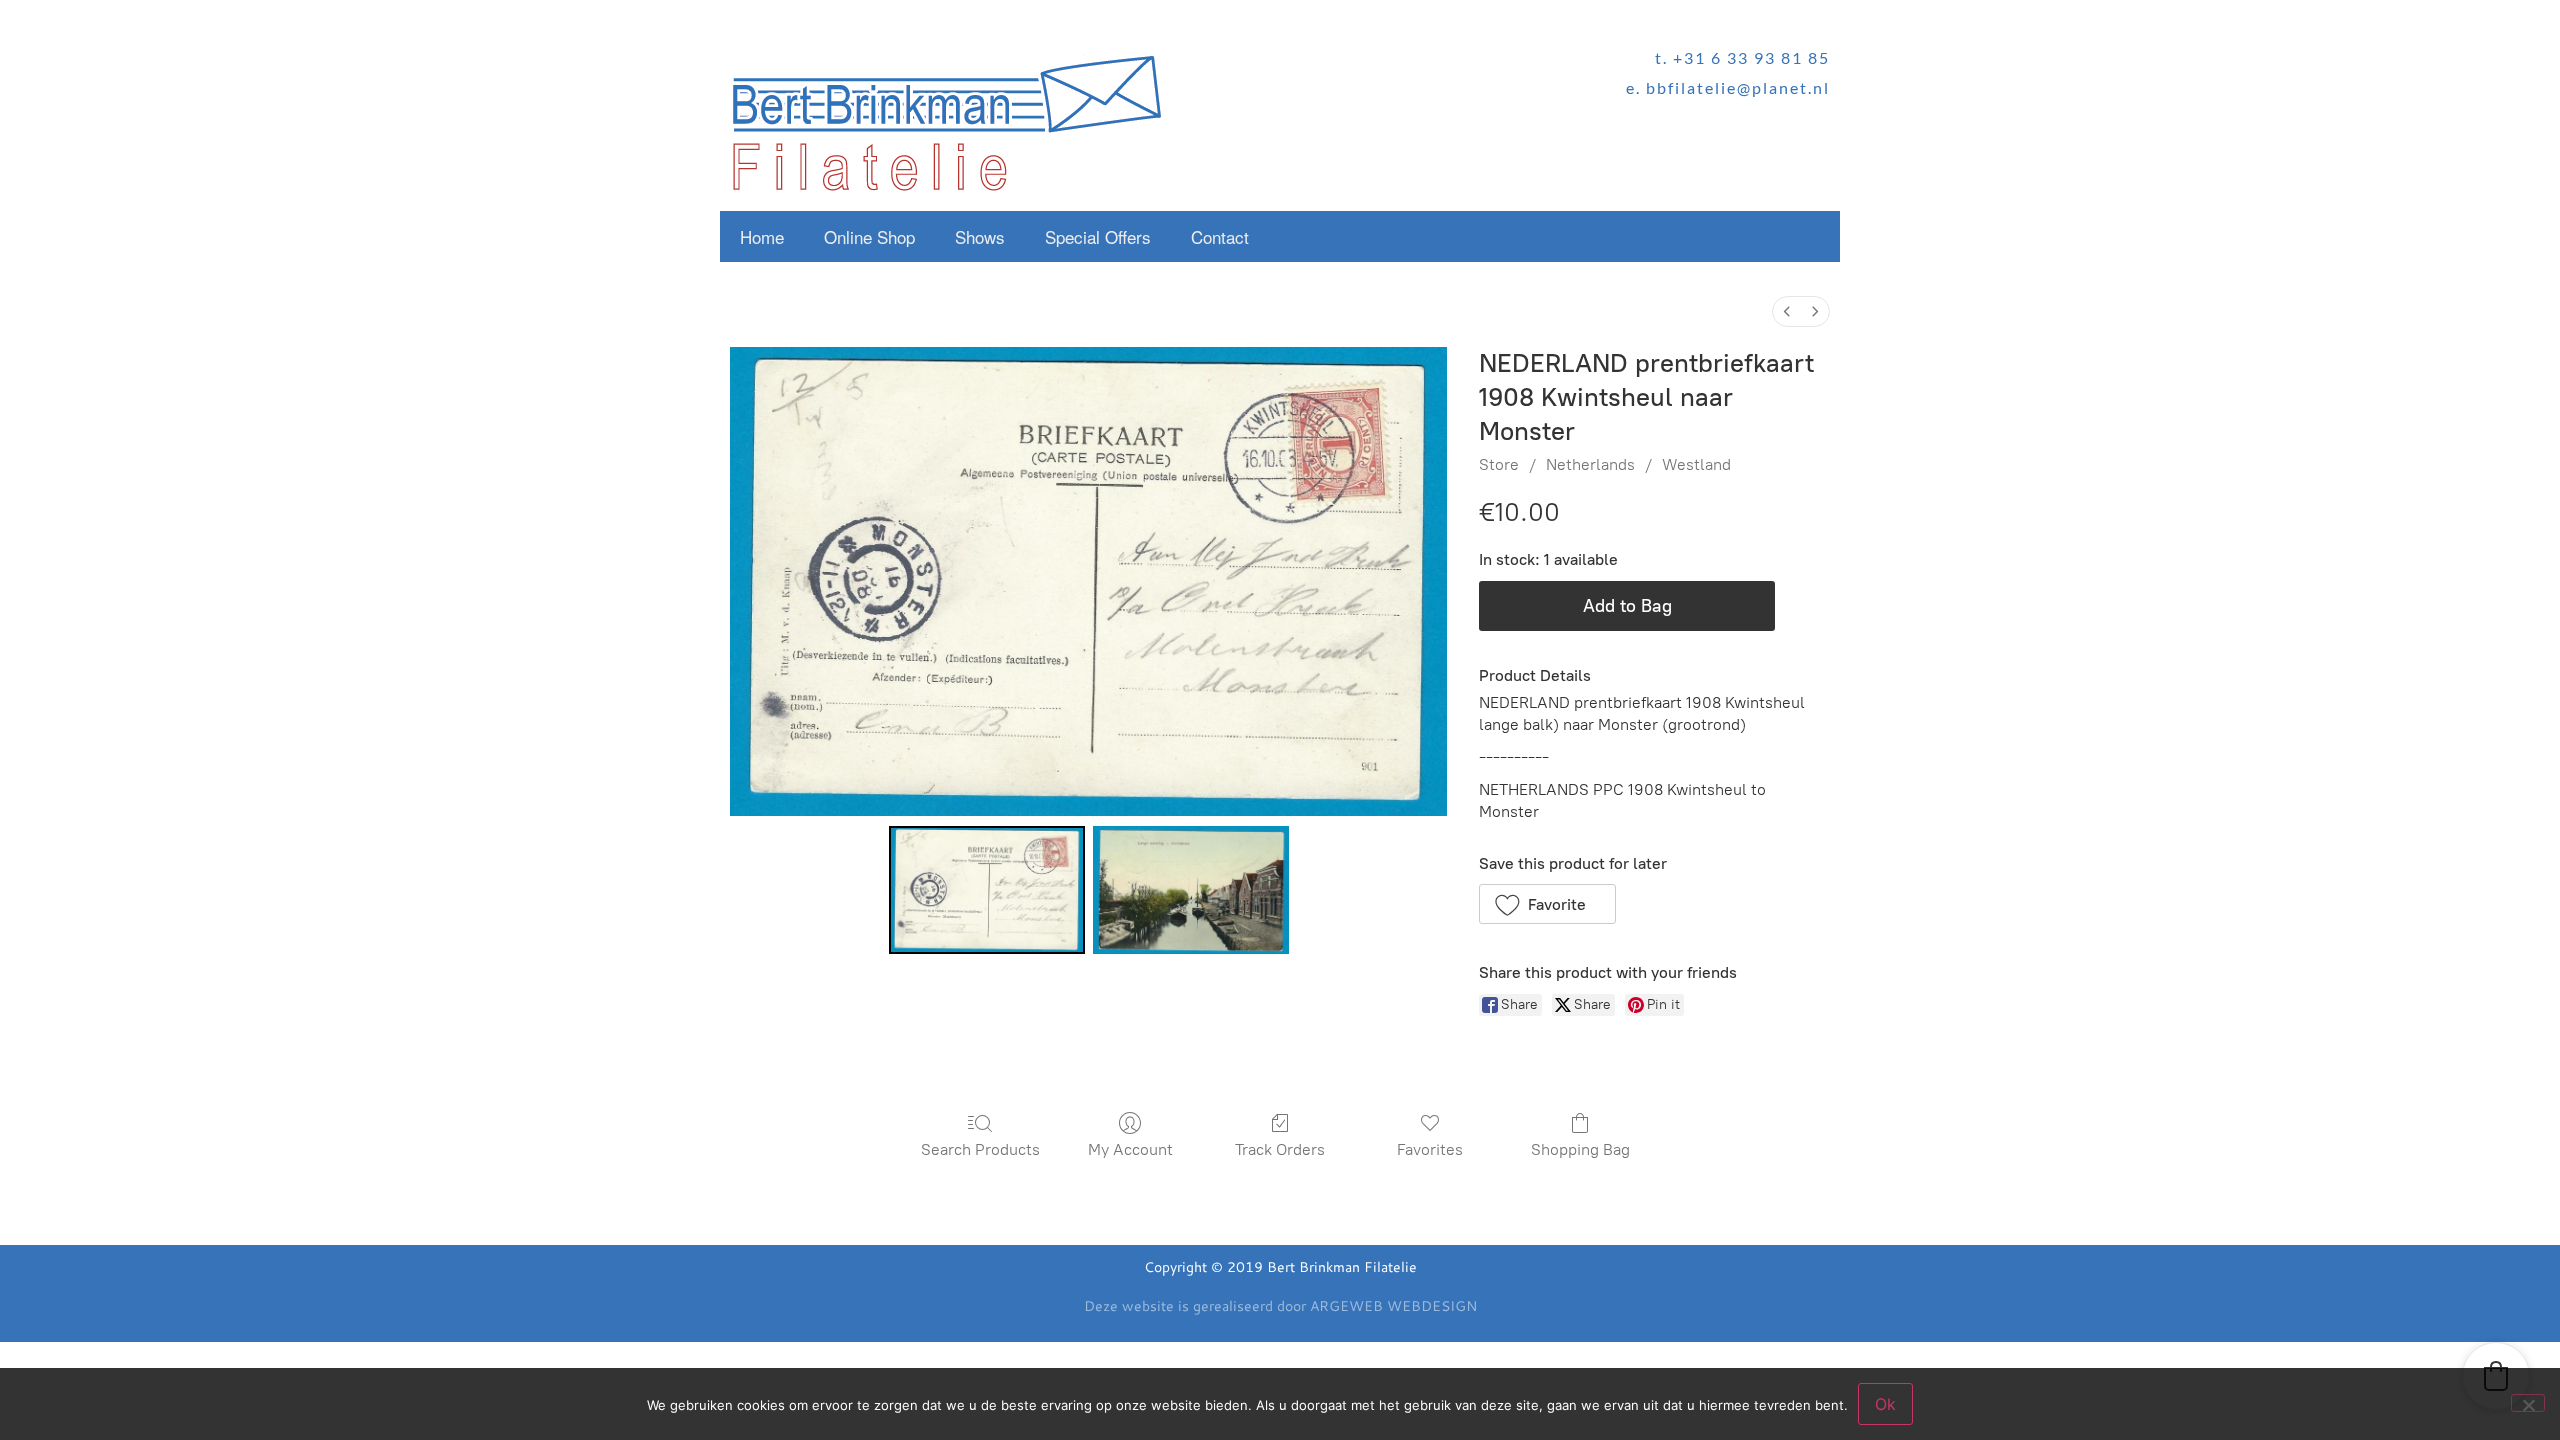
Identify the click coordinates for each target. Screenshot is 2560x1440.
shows (980, 236)
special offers (1098, 236)
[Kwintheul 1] (1191, 890)
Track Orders (1280, 1149)
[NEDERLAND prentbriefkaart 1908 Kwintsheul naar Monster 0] (987, 890)
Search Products (980, 1149)
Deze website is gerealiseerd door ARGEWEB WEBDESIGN (1280, 1306)
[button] (1547, 904)
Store (1499, 464)
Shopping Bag (1580, 1149)
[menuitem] (1787, 311)
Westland (1696, 464)
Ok (1885, 1404)
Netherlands (1590, 464)
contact (1220, 236)
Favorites (1430, 1149)
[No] (2528, 1403)
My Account (1130, 1149)
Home (762, 236)
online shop (869, 236)
